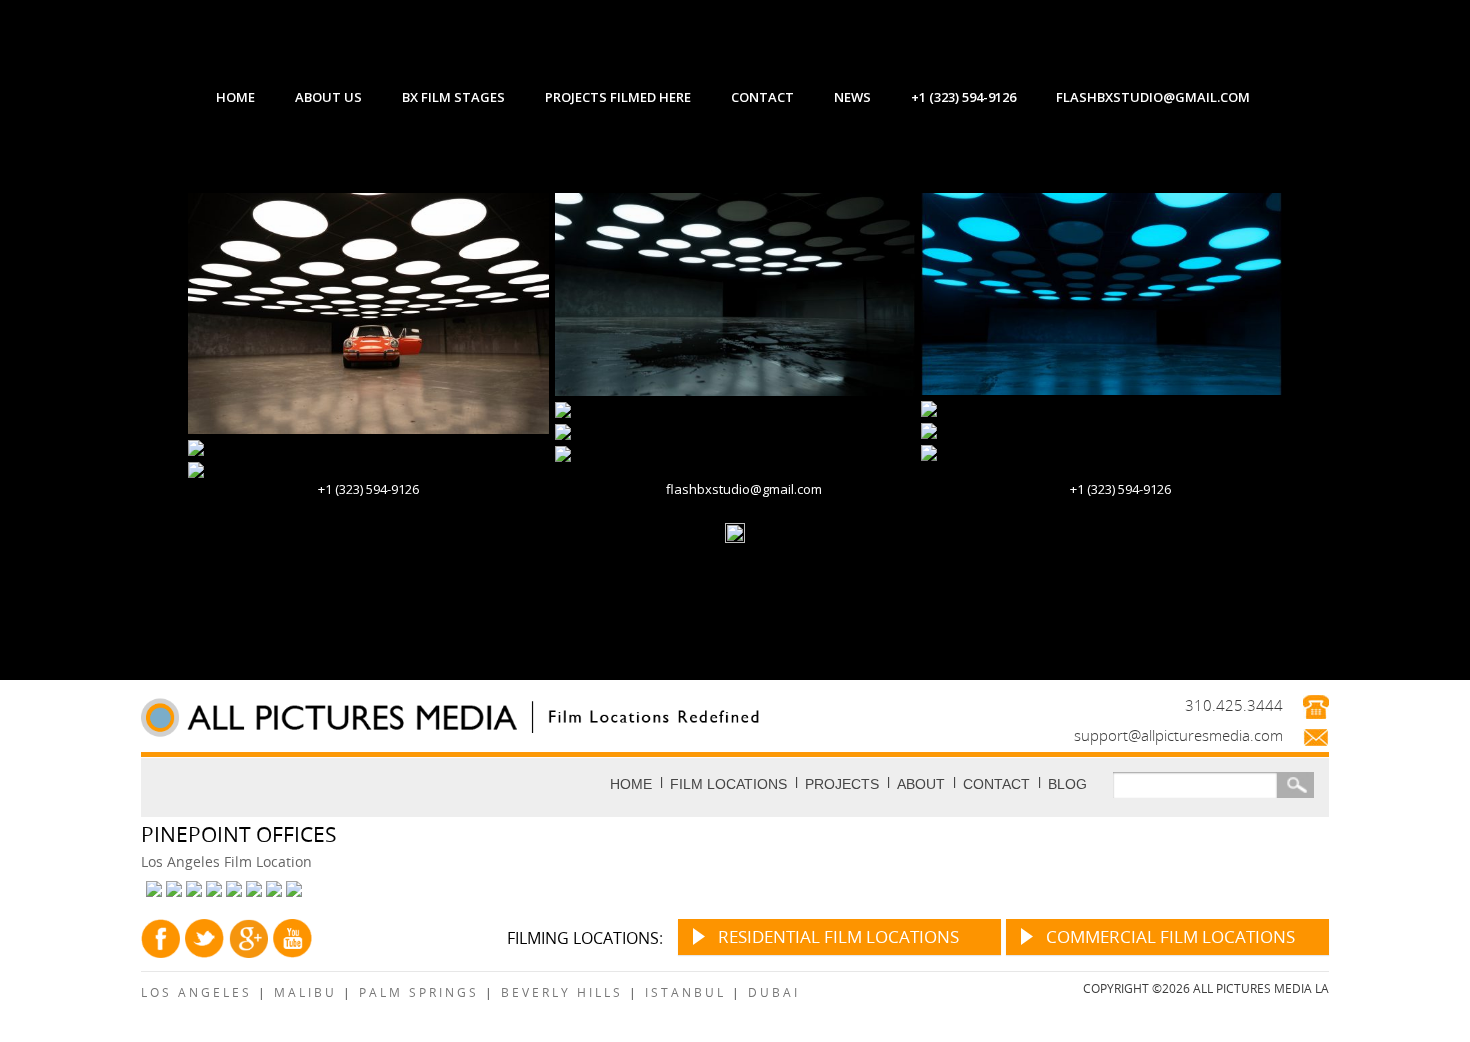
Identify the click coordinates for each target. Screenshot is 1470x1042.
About (921, 784)
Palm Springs (419, 992)
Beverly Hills (562, 992)
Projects (842, 784)
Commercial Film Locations (1170, 936)
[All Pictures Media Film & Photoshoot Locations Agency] (473, 716)
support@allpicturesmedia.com (1178, 735)
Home (631, 784)
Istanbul (685, 992)
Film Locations (728, 784)
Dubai (774, 992)
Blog (1067, 784)
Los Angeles (196, 992)
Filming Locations (583, 938)
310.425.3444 (1234, 705)
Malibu (305, 992)
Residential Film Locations (838, 936)
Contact (996, 784)
